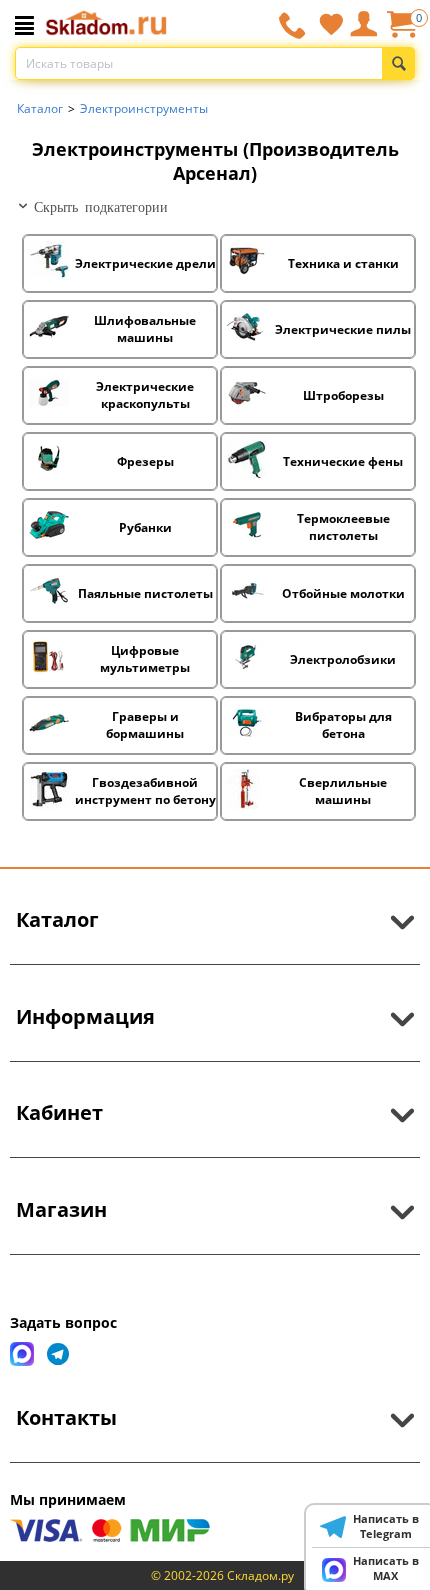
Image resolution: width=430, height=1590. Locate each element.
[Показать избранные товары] (331, 24)
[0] (401, 31)
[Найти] (398, 63)
